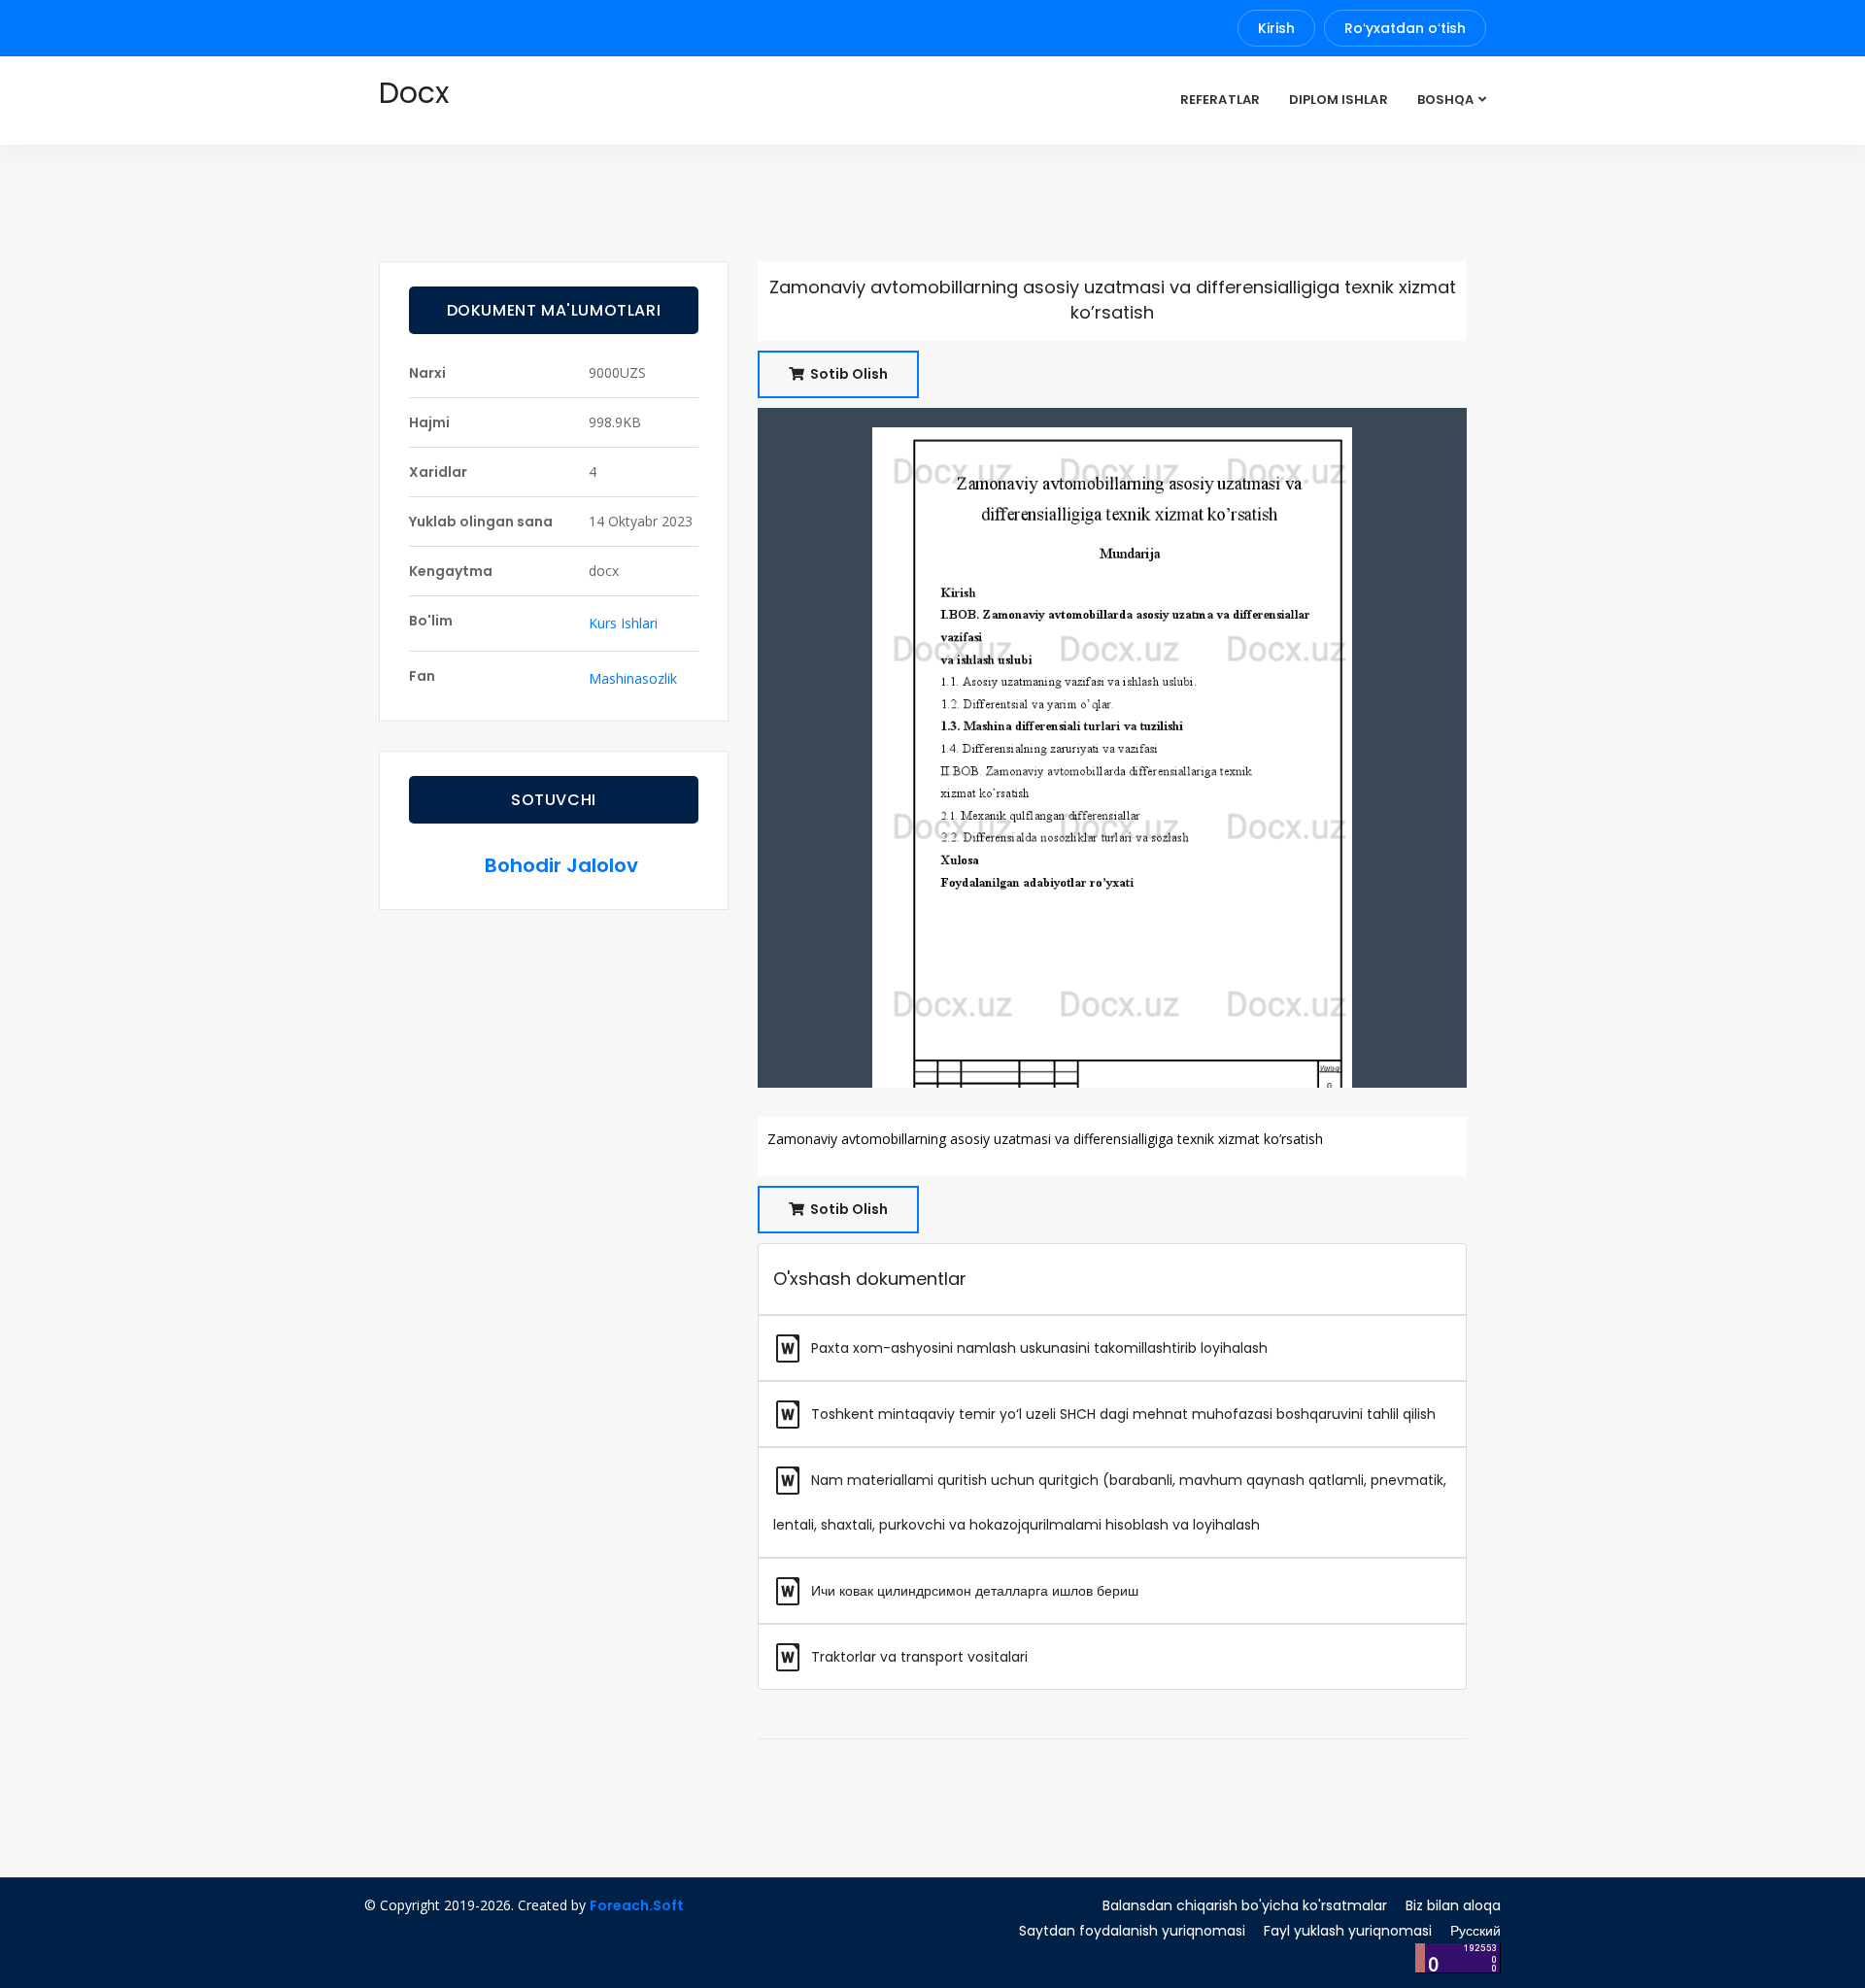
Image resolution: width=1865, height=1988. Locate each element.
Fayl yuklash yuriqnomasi (1348, 1931)
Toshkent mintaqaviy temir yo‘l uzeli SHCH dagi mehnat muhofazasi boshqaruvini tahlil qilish (1121, 1414)
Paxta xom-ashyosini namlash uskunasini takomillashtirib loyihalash (1037, 1348)
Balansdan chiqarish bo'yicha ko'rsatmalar (1245, 1905)
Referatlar (1220, 100)
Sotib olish (848, 374)
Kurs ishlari (623, 623)
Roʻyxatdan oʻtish (1405, 28)
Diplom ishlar (1339, 100)
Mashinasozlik (633, 678)
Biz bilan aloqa (1453, 1905)
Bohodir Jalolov (561, 865)
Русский (1475, 1931)
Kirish (1276, 28)
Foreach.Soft (637, 1905)
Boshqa (1445, 100)
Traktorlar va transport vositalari (917, 1657)
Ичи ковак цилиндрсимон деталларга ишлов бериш (973, 1591)
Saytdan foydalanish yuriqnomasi (1132, 1931)
